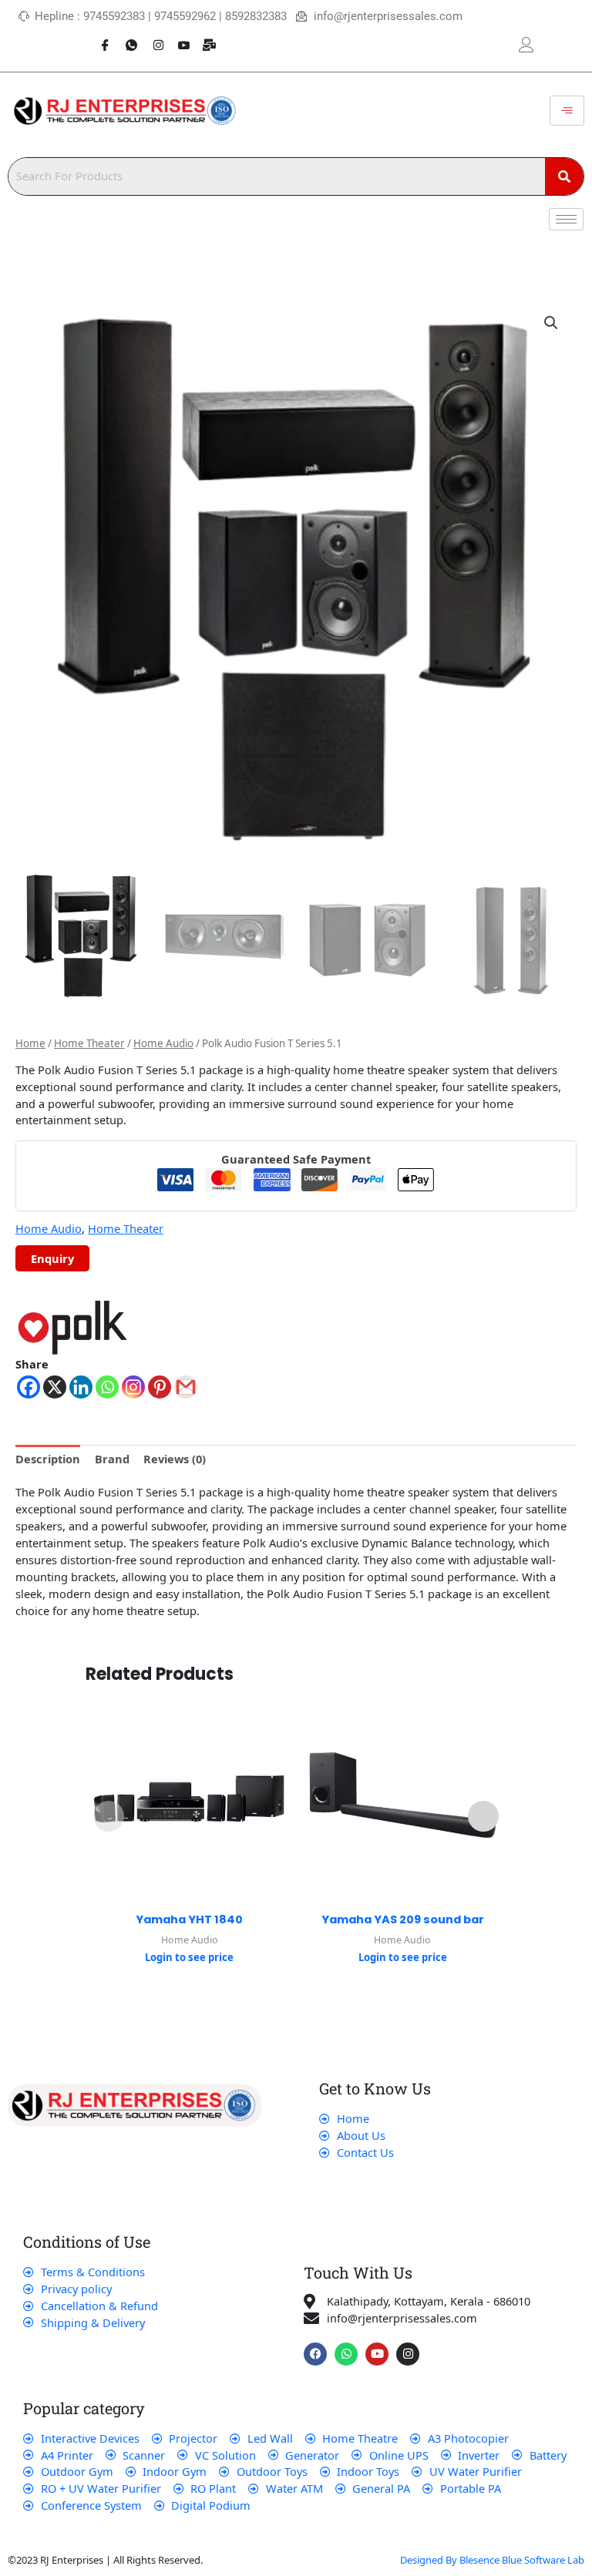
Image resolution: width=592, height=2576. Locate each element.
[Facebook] (99, 37)
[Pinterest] (160, 1387)
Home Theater (89, 1043)
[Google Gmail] (186, 1387)
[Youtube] (178, 37)
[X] (55, 1387)
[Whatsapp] (126, 37)
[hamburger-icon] (567, 111)
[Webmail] (204, 37)
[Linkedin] (81, 1387)
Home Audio (163, 1043)
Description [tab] (48, 1459)
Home (30, 1043)
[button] (551, 323)
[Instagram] (152, 37)
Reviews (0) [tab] (175, 1459)
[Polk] (73, 1327)
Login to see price (189, 1957)
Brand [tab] (112, 1459)
